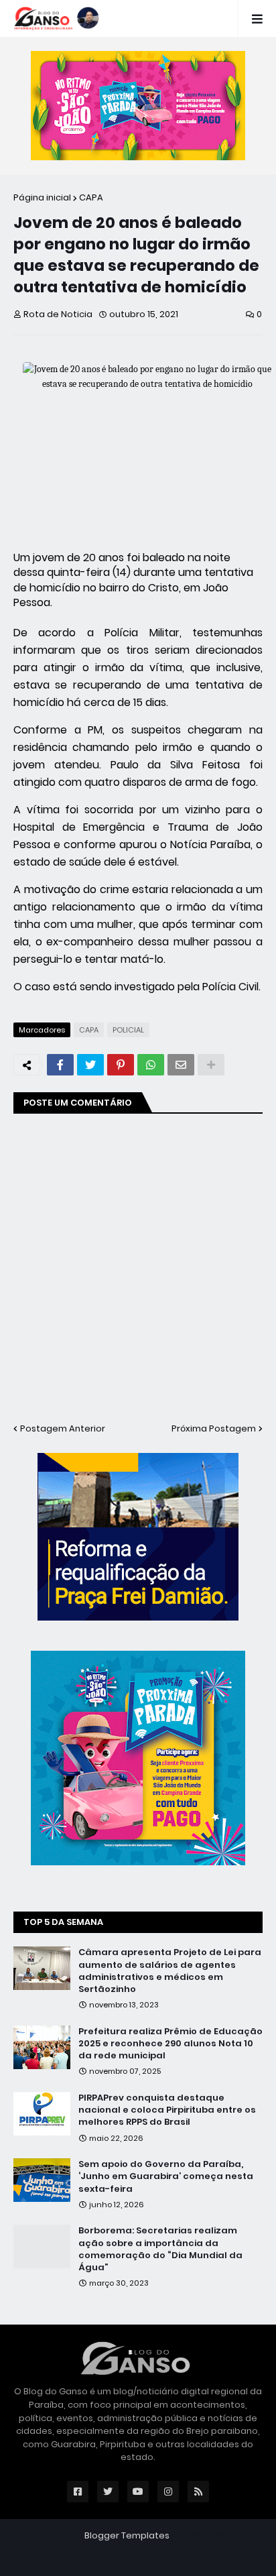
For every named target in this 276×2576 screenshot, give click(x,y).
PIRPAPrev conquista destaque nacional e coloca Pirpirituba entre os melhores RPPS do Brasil (167, 2110)
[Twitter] (90, 1065)
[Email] (181, 1065)
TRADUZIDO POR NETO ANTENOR (138, 2556)
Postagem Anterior (63, 1428)
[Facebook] (60, 1065)
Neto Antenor (221, 2535)
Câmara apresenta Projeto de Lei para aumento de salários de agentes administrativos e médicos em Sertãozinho (170, 1971)
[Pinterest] (121, 1065)
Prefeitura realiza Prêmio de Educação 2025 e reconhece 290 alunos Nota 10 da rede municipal (170, 2044)
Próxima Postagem (214, 1428)
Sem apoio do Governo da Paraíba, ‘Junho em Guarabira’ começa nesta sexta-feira (166, 2176)
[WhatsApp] (151, 1065)
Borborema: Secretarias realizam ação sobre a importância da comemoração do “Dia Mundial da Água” (160, 2249)
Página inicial (42, 197)
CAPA (91, 197)
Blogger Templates (127, 2535)
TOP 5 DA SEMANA (63, 1922)
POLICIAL (128, 1030)
